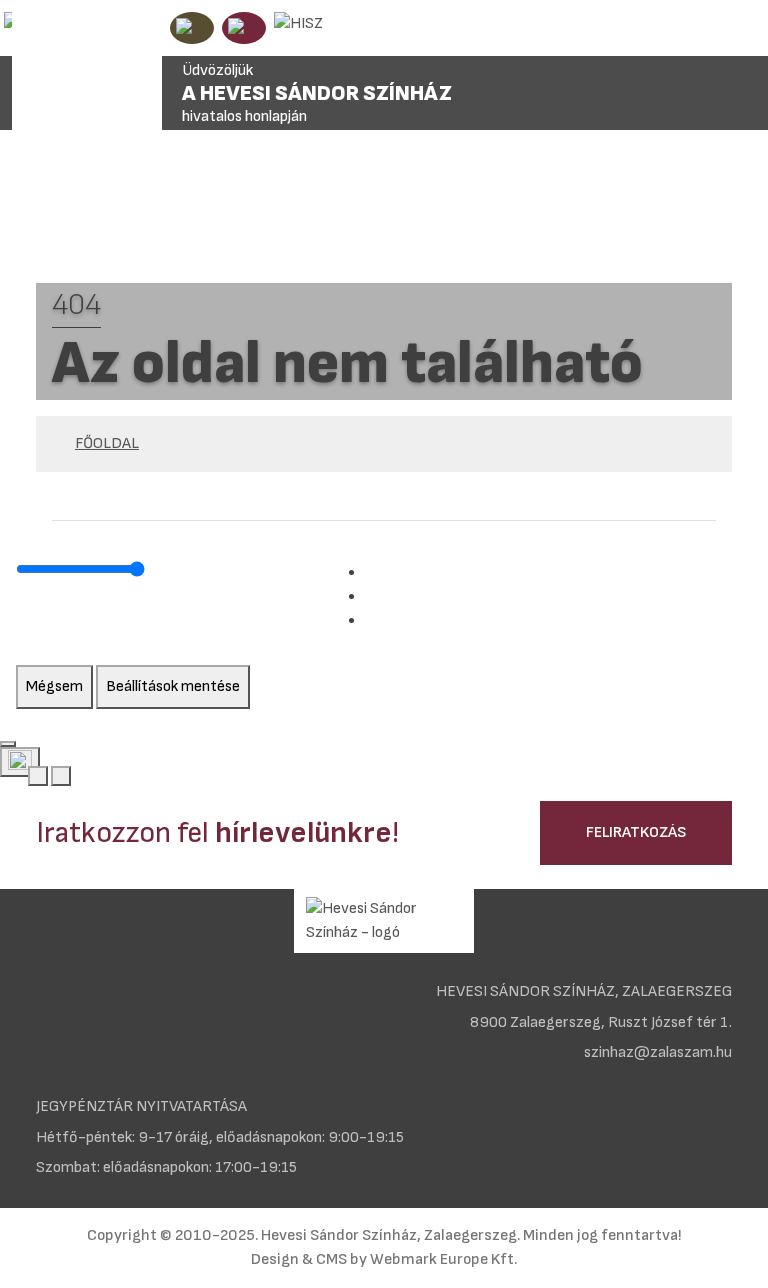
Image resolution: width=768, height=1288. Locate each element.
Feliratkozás (636, 832)
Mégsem (54, 686)
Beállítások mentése (173, 686)
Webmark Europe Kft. (443, 1259)
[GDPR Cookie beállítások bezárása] (8, 744)
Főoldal (107, 443)
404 (76, 305)
